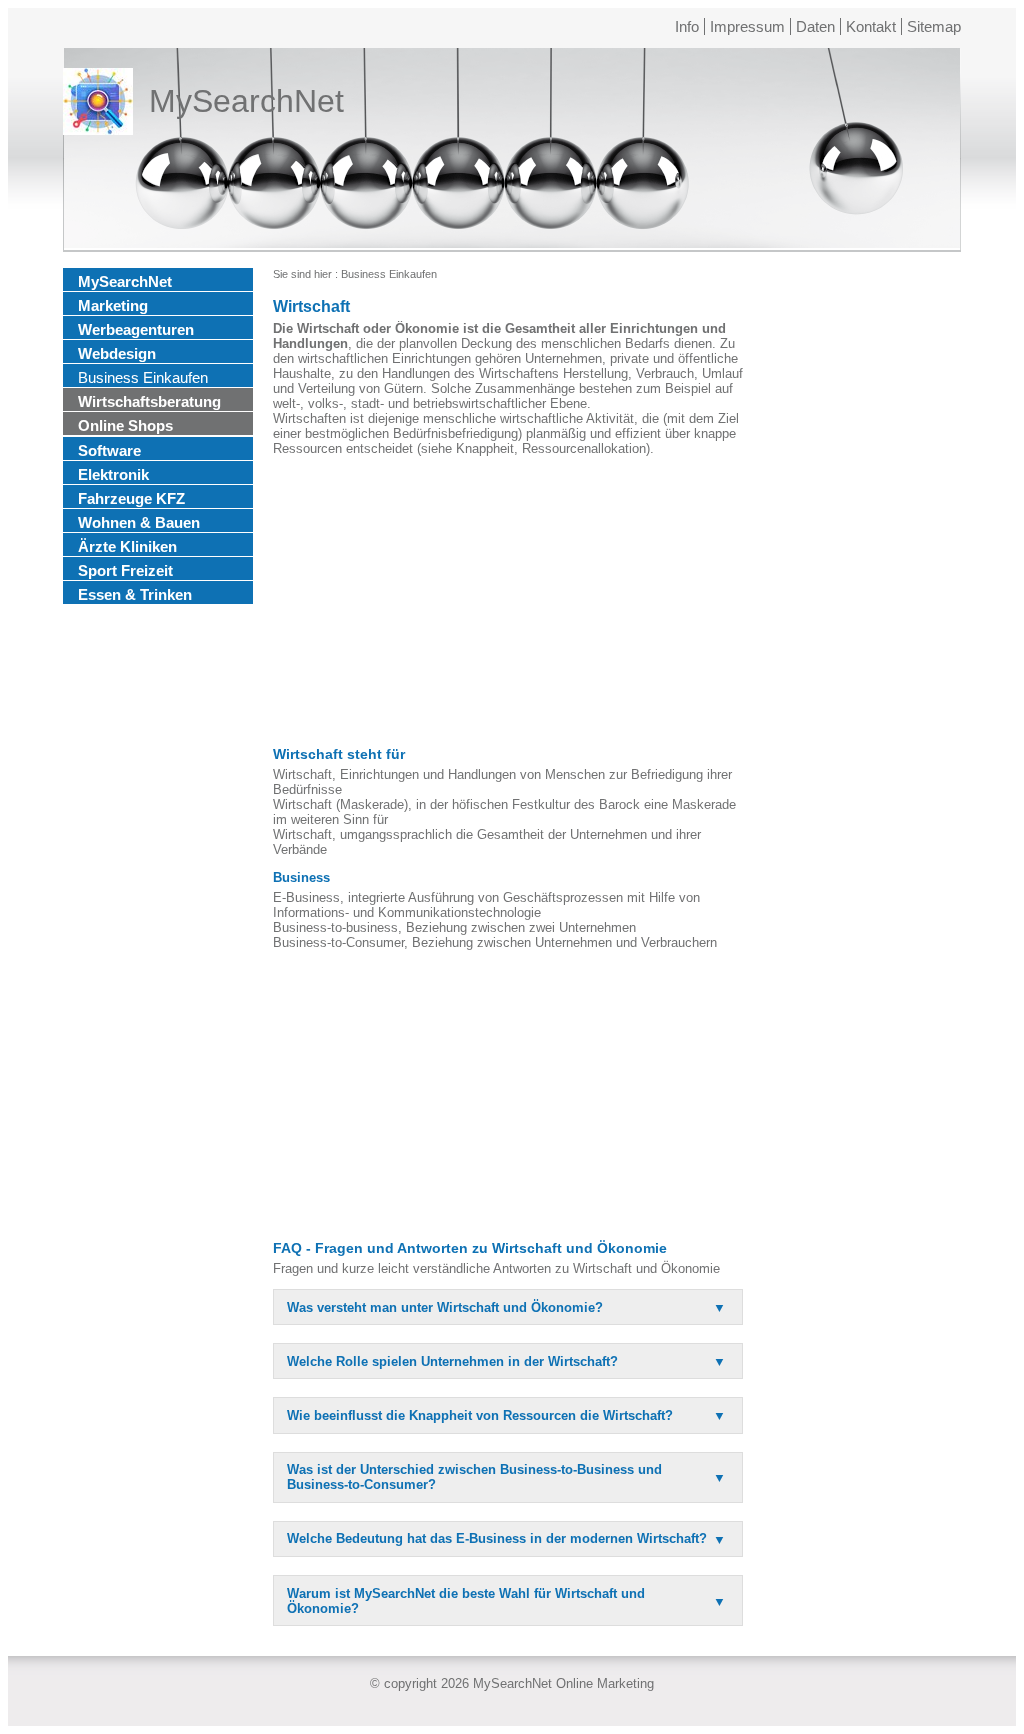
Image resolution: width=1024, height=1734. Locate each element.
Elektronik (113, 474)
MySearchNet (125, 281)
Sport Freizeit (125, 570)
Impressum (747, 26)
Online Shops (125, 425)
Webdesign (117, 353)
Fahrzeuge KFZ (131, 498)
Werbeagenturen (136, 329)
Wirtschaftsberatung (149, 401)
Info (687, 26)
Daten (815, 26)
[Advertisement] (508, 601)
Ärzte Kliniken (127, 546)
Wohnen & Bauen (139, 522)
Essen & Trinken (135, 594)
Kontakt (871, 26)
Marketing (113, 305)
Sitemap (934, 26)
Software (109, 450)
